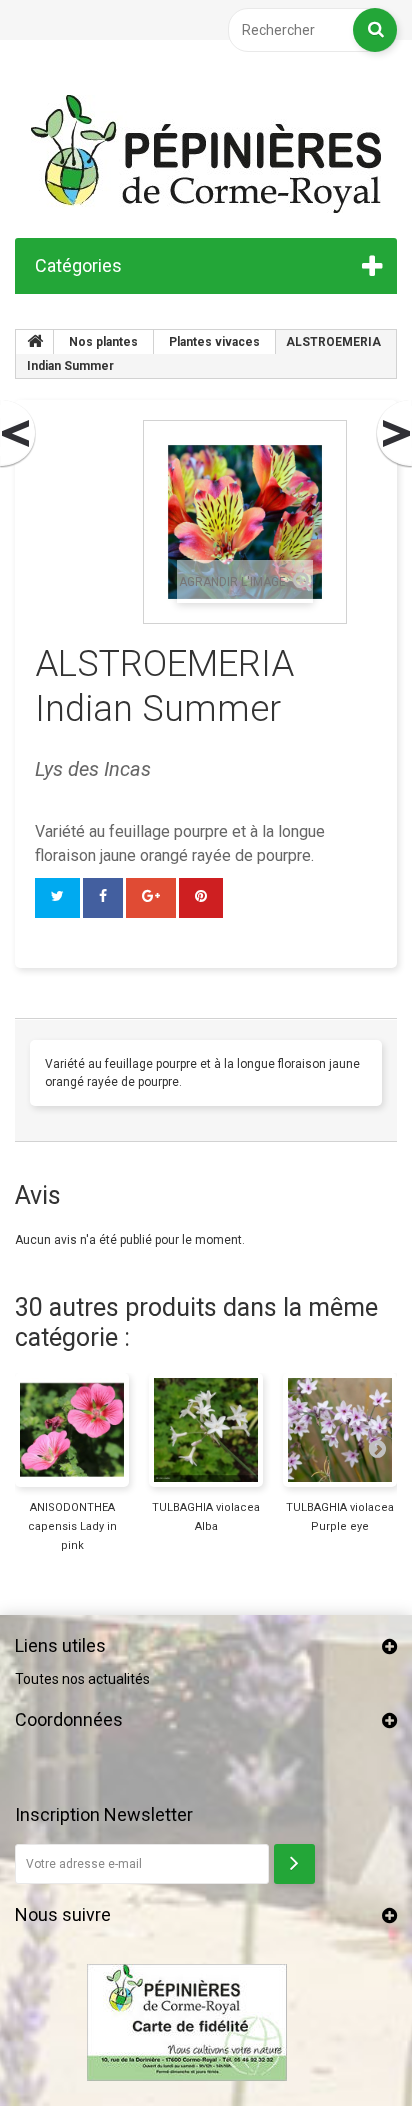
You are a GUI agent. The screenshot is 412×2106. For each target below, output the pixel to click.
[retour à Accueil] (35, 342)
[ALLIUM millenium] (19, 434)
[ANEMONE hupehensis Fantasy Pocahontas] (393, 434)
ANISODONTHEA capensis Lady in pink (72, 1526)
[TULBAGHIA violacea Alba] (206, 1430)
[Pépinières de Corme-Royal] (206, 154)
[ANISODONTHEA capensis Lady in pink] (72, 1430)
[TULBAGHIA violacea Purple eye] (340, 1430)
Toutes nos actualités (82, 1679)
